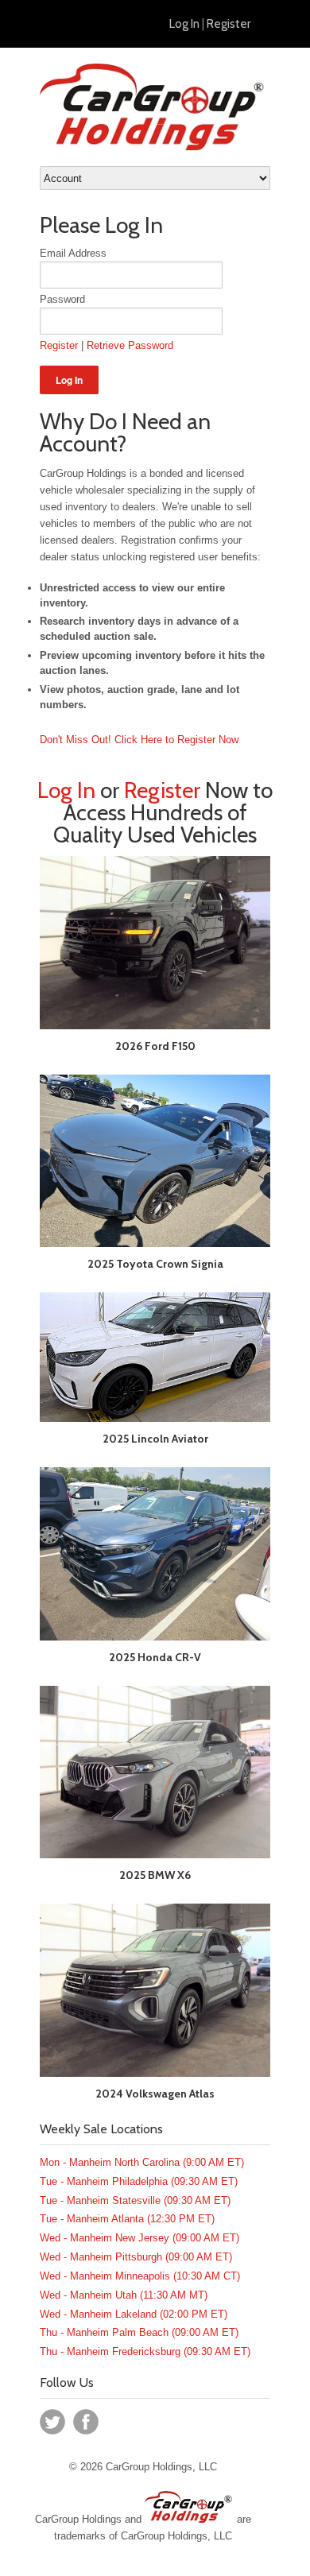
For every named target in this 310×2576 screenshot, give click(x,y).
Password (62, 299)
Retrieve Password (130, 345)
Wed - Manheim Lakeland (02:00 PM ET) (134, 2314)
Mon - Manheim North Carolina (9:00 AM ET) (142, 2162)
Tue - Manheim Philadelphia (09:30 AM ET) (139, 2181)
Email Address (73, 253)
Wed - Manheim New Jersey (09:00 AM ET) (139, 2238)
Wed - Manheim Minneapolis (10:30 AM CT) (140, 2276)
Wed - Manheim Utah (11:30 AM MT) (124, 2295)
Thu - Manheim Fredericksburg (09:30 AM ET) (145, 2351)
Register (229, 24)
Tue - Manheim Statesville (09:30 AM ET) (135, 2200)
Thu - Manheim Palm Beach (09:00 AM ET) (139, 2332)
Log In (184, 24)
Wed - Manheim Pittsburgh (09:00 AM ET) (136, 2257)
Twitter (52, 2422)
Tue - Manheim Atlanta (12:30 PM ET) (127, 2219)
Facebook (86, 2422)
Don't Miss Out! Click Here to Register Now (139, 740)
